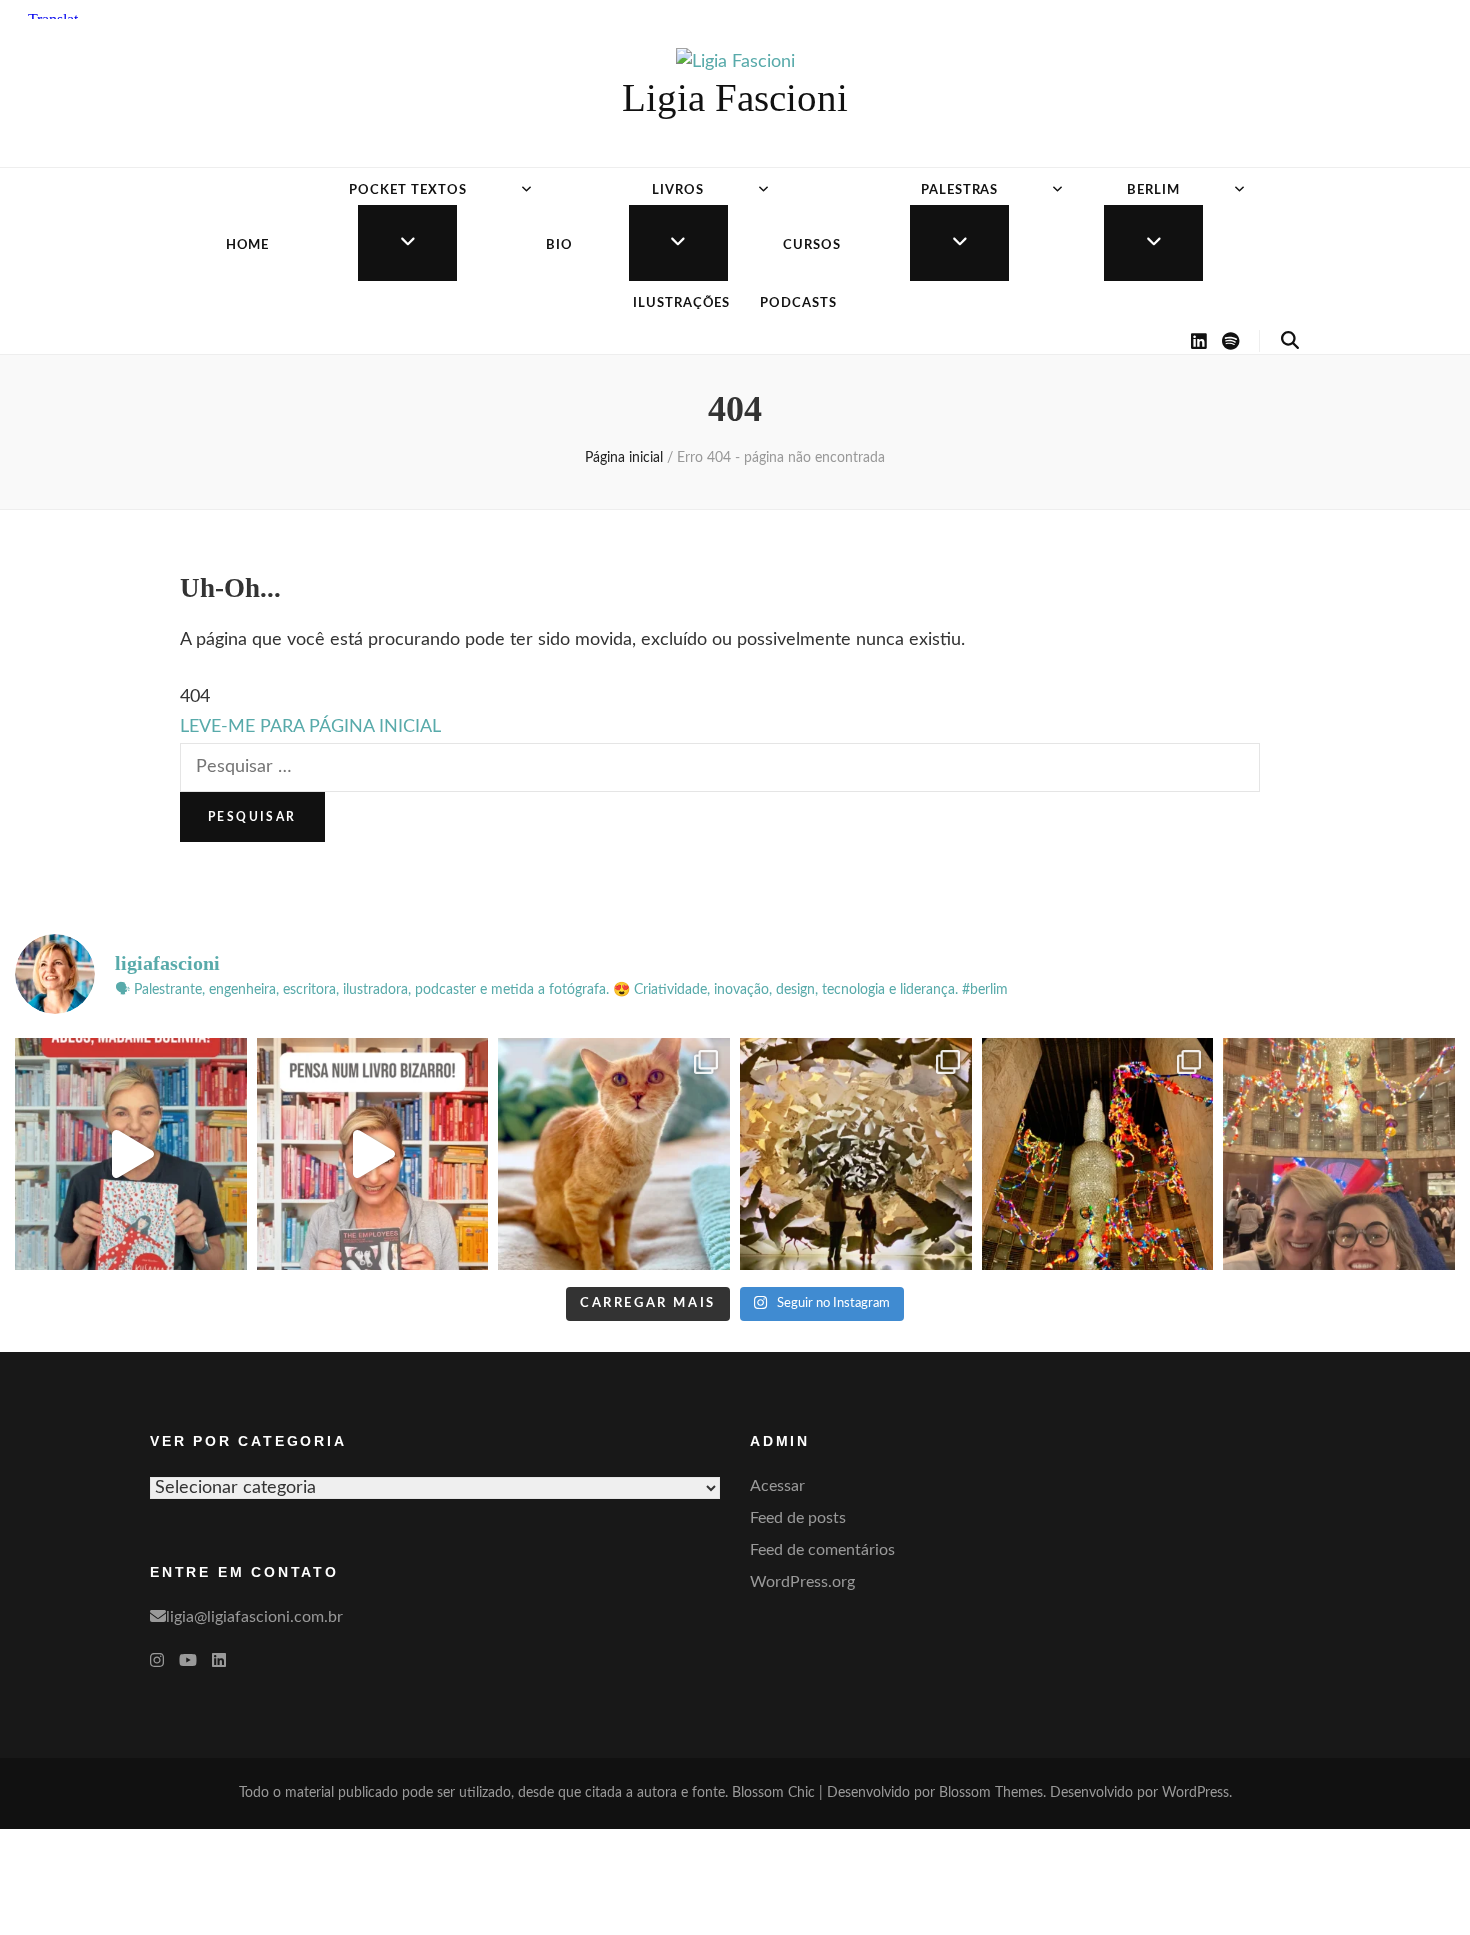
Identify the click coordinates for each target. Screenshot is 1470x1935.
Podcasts (798, 303)
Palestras (960, 190)
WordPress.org (802, 1582)
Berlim (1153, 190)
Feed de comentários (822, 1550)
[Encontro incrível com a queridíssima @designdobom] (1339, 1154)
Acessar (777, 1486)
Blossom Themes (991, 1793)
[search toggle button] (1290, 341)
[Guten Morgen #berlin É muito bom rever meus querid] (614, 1154)
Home (248, 245)
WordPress (1195, 1793)
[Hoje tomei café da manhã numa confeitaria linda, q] (856, 1154)
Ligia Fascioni (735, 97)
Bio (559, 245)
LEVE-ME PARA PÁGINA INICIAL (310, 727)
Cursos (812, 245)
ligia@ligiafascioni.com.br (254, 1617)
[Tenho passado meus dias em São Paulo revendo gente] (1098, 1154)
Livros (678, 190)
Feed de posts (798, 1518)
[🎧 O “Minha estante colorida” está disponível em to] (131, 1154)
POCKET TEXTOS (408, 190)
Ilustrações (682, 303)
